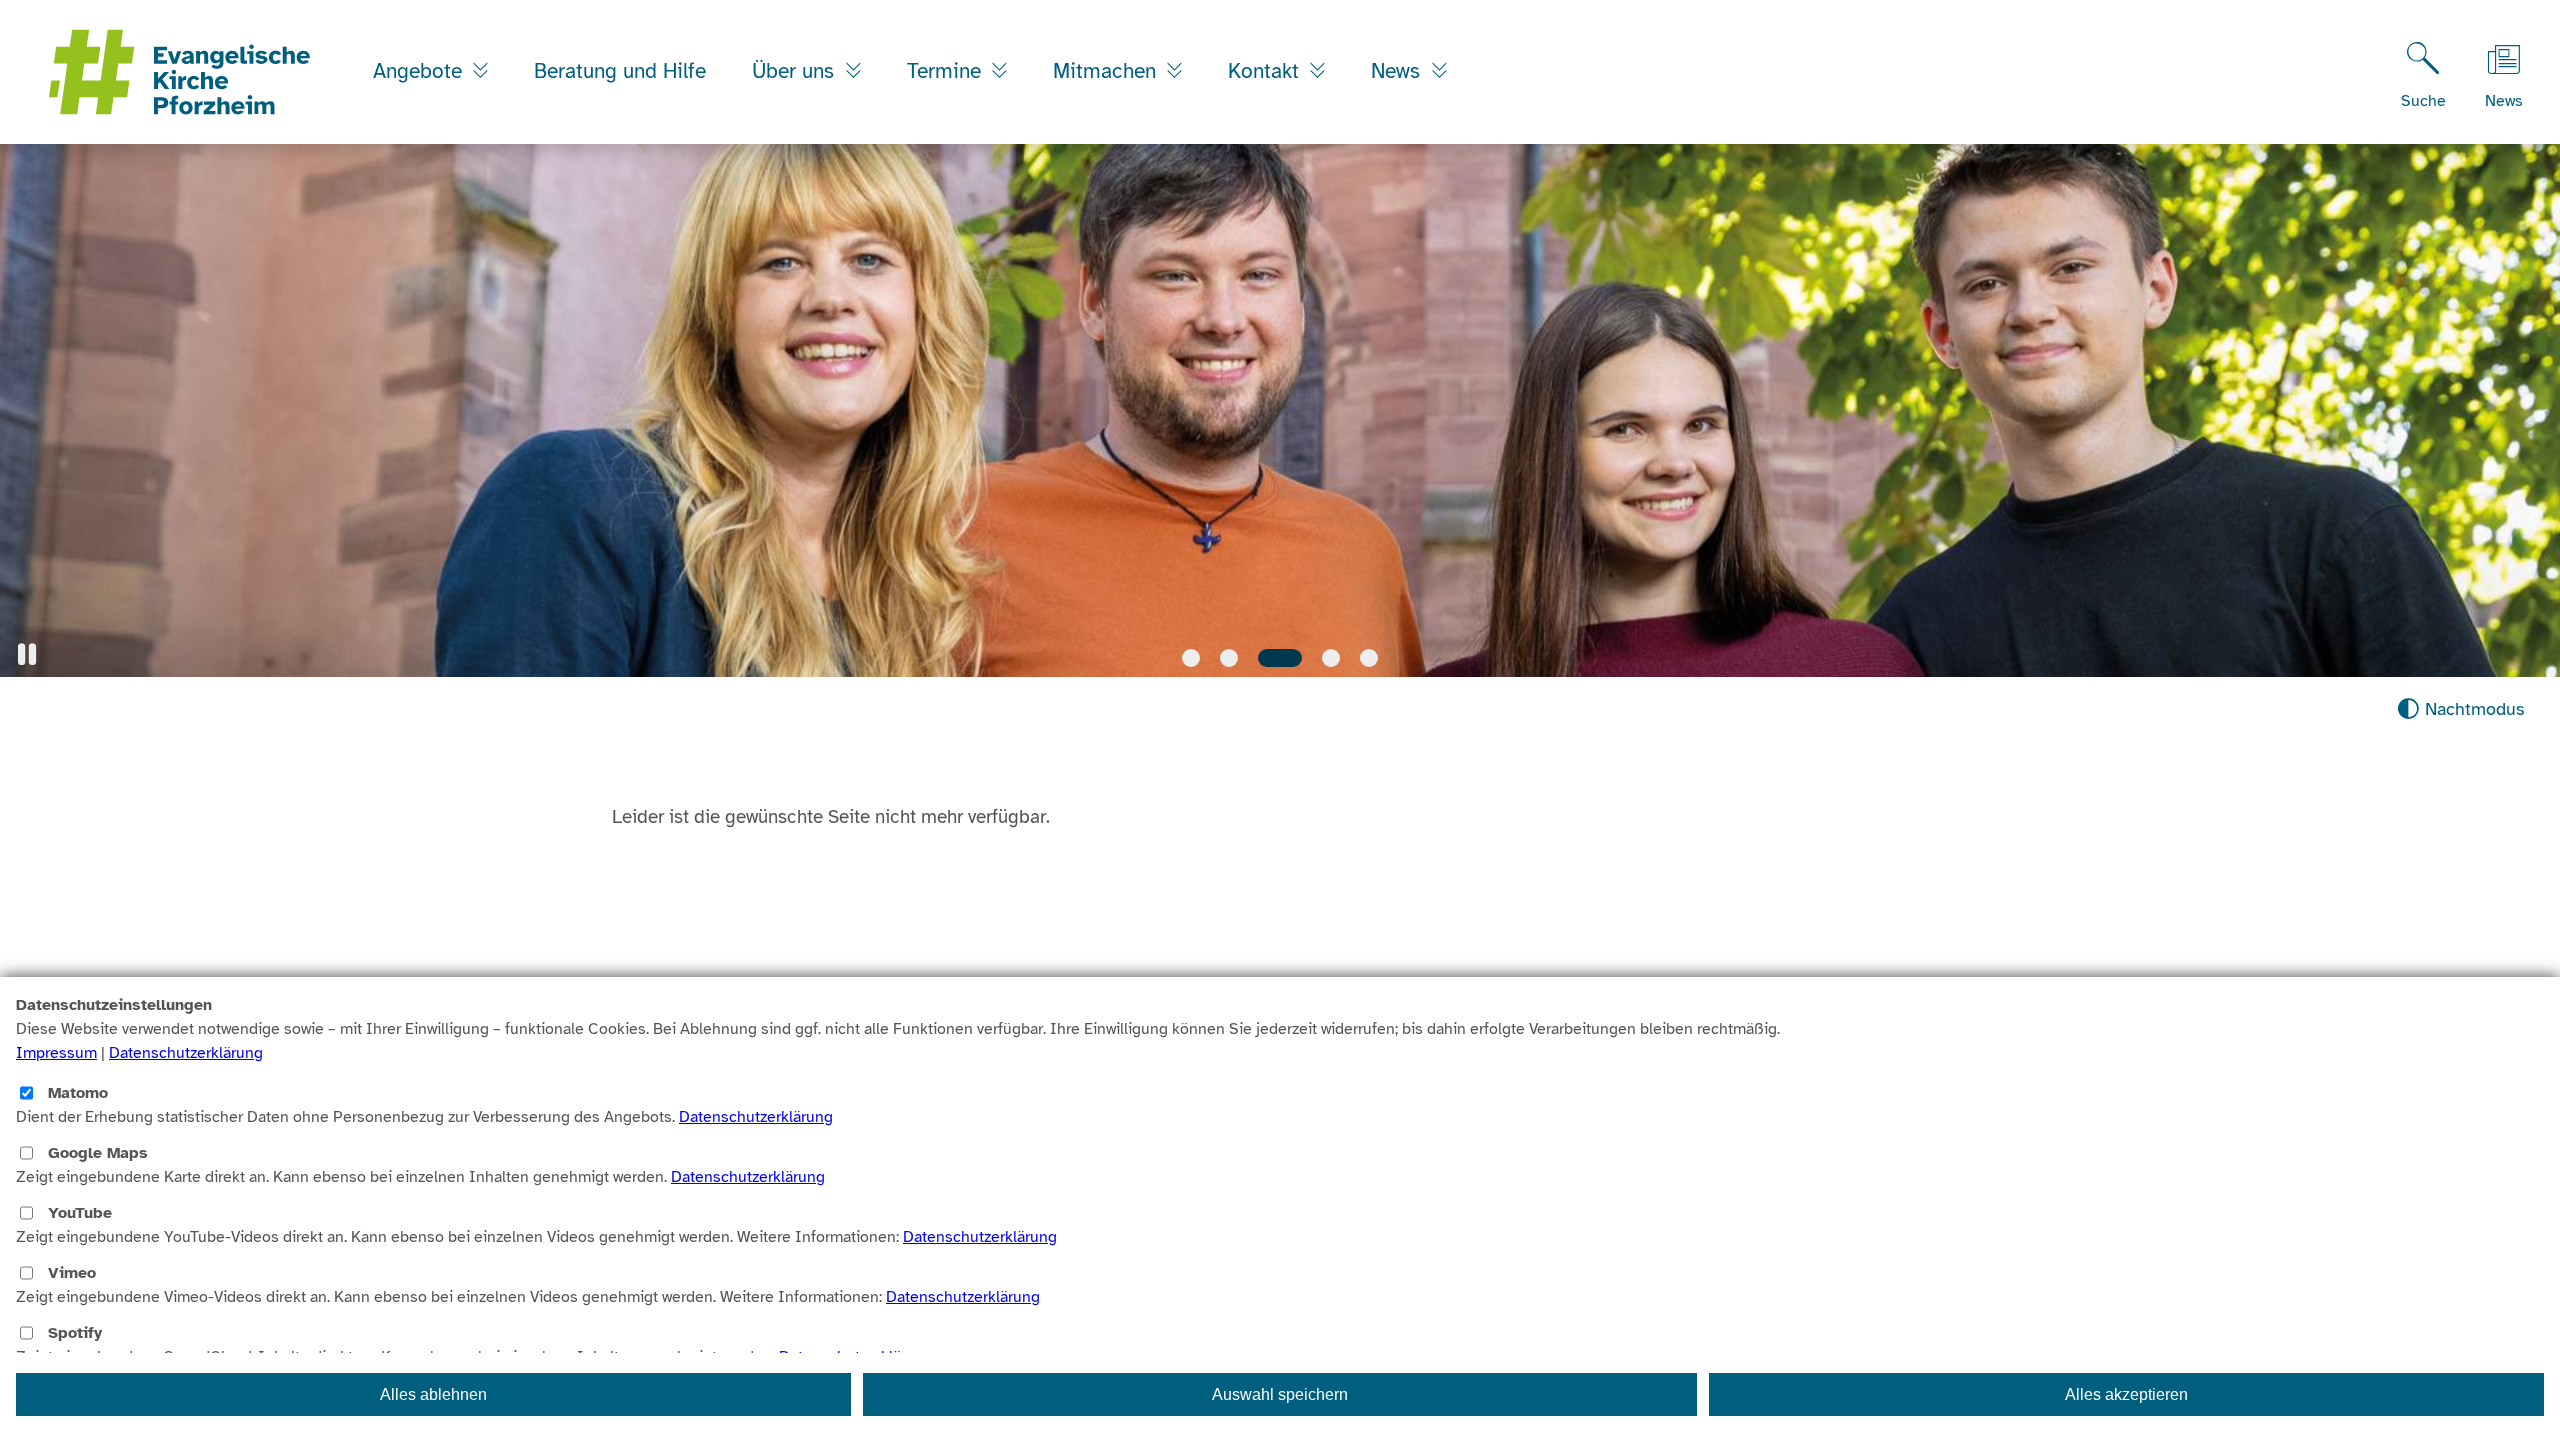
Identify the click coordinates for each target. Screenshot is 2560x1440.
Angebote (420, 71)
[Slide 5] (1369, 658)
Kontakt (1266, 71)
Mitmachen (1107, 71)
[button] (27, 654)
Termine (947, 71)
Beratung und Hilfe (620, 71)
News (1398, 71)
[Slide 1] (1191, 658)
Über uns (796, 71)
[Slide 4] (1331, 658)
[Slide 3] (1280, 658)
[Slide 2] (1229, 658)
